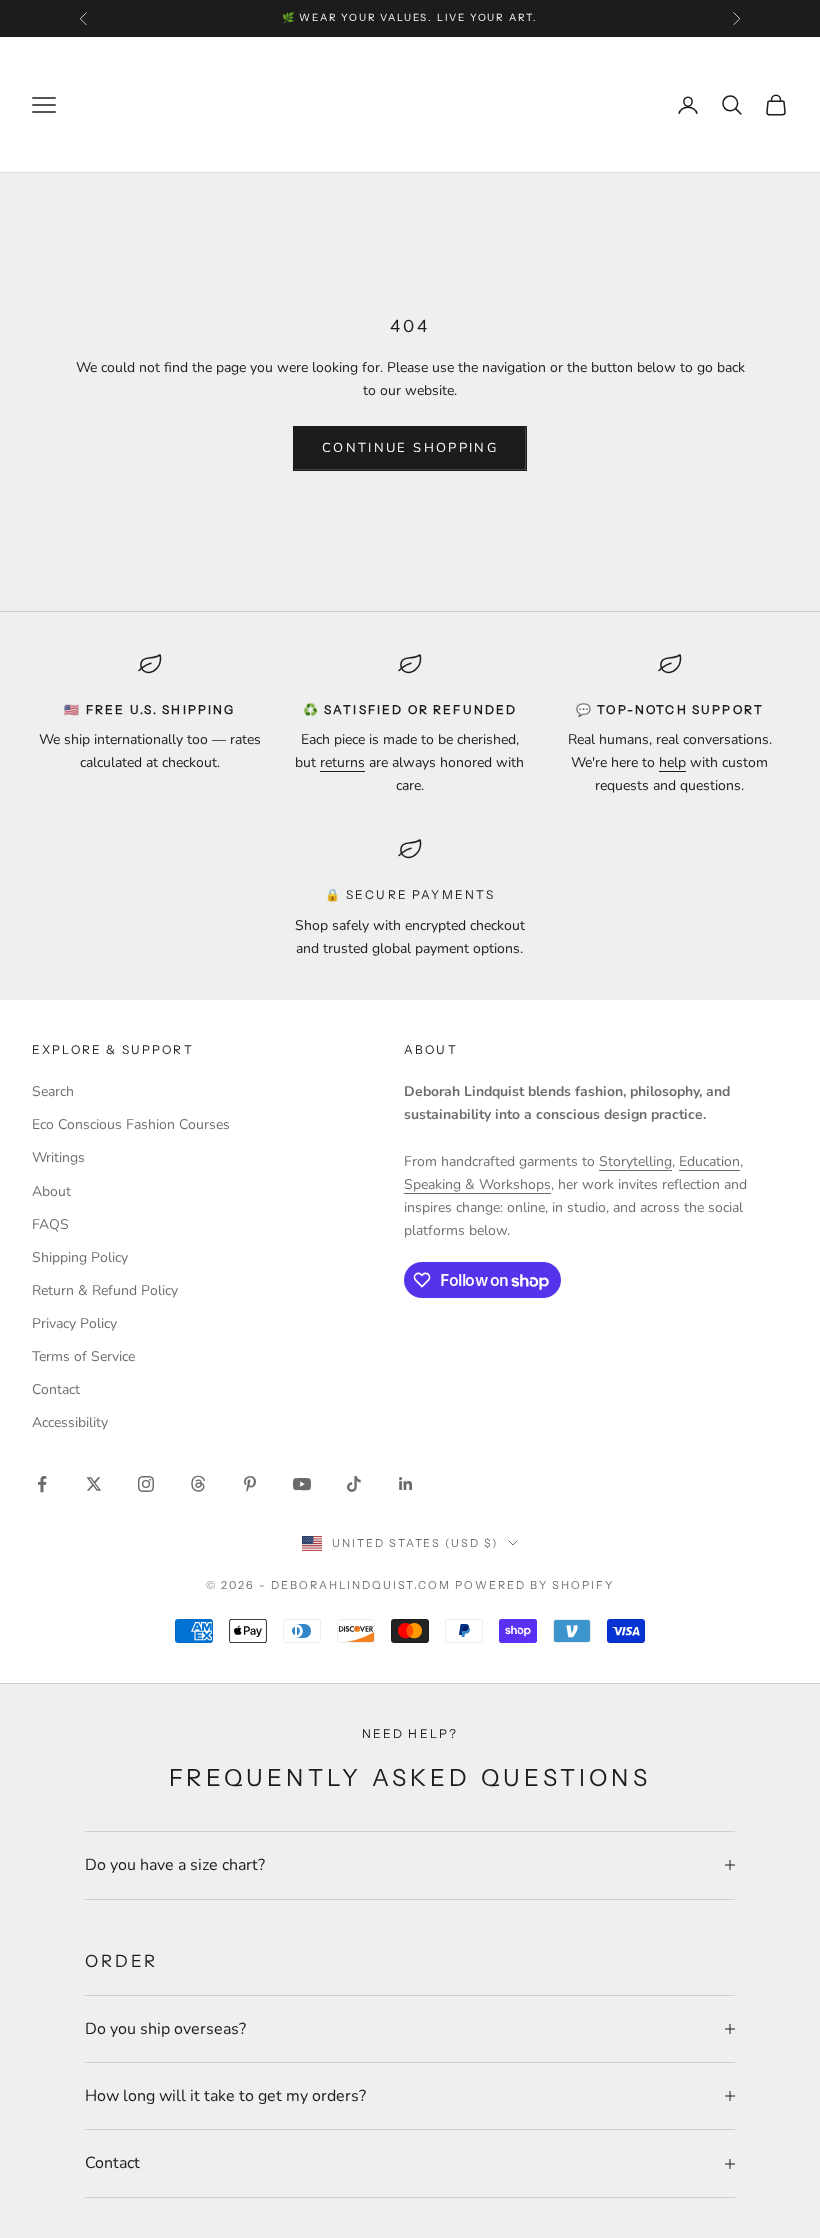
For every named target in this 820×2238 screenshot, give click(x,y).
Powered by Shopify (534, 1585)
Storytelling (635, 1161)
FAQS (50, 1224)
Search (53, 1091)
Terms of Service (83, 1356)
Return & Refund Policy (105, 1290)
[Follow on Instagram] (146, 1484)
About (51, 1191)
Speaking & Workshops (477, 1184)
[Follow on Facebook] (42, 1484)
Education (709, 1161)
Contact (56, 1389)
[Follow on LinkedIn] (406, 1484)
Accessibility (70, 1422)
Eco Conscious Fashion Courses (131, 1124)
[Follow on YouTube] (302, 1484)
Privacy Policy (74, 1323)
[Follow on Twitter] (94, 1484)
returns (342, 762)
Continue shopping (410, 448)
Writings (58, 1157)
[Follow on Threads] (198, 1484)
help (672, 762)
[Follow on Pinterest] (250, 1484)
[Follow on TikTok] (354, 1484)
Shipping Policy (80, 1257)
